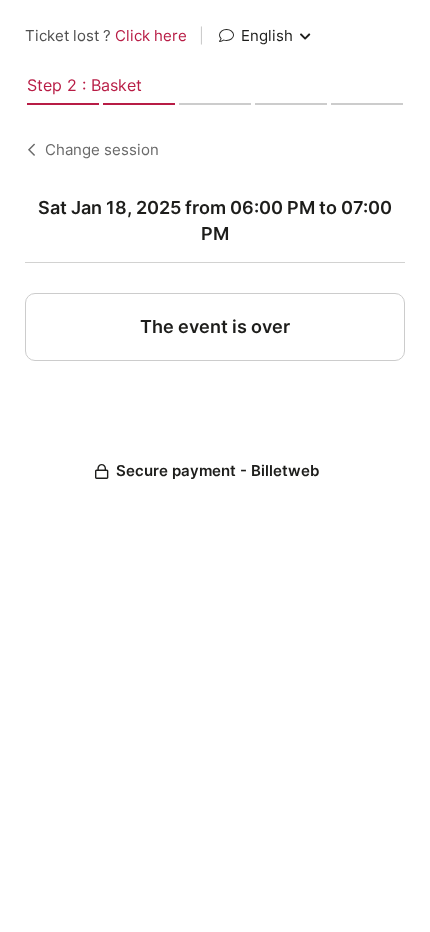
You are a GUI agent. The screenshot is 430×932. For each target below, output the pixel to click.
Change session (102, 149)
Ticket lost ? (106, 35)
